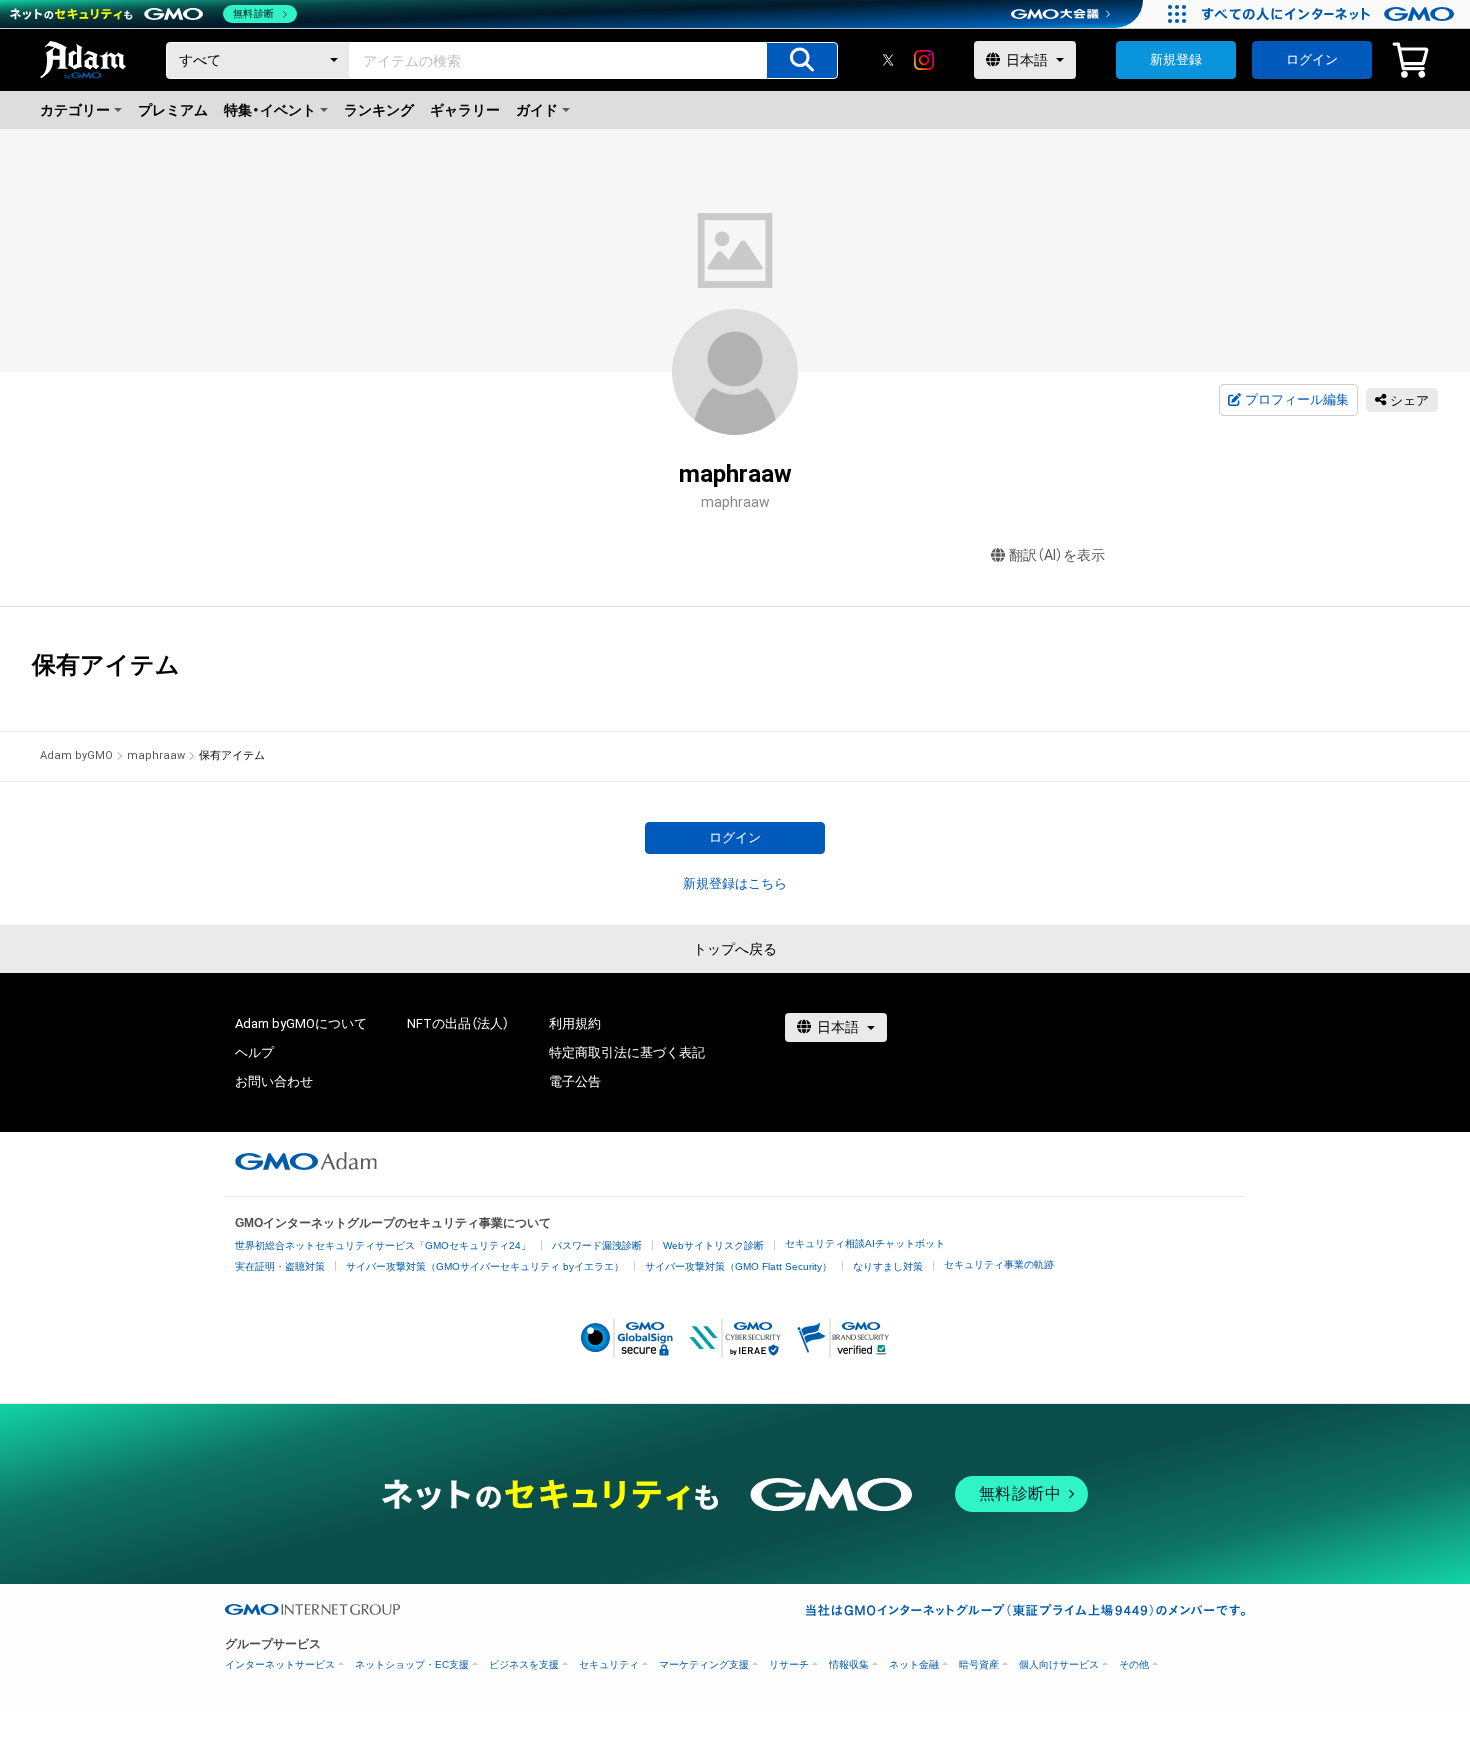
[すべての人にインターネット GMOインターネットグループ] (1330, 14)
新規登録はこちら (735, 883)
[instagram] (924, 60)
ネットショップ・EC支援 (412, 1664)
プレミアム (173, 110)
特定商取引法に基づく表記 (627, 1052)
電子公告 (575, 1081)
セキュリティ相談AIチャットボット (865, 1243)
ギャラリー (465, 110)
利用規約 (575, 1023)
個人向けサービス (1059, 1664)
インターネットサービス (280, 1664)
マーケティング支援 (704, 1664)
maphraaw (156, 755)
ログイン (1312, 59)
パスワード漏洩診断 (597, 1245)
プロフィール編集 (1297, 399)
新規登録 (1176, 59)
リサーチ (789, 1664)
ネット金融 (914, 1664)
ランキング (379, 110)
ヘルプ (254, 1052)
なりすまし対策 (888, 1266)
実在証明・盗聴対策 (280, 1266)
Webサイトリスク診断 (713, 1245)
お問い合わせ (274, 1081)
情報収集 (849, 1664)
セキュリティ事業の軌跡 (999, 1264)
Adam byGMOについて (301, 1023)
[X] (888, 60)
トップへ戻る (735, 949)
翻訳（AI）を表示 (1057, 555)
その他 (1134, 1664)
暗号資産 (979, 1664)
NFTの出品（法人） (458, 1023)
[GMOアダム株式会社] (306, 1161)
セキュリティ (609, 1664)
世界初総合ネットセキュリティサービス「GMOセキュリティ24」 (383, 1245)
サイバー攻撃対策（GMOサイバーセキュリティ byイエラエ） (485, 1266)
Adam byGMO (76, 755)
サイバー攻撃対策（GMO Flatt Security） (738, 1266)
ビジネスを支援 (524, 1664)
